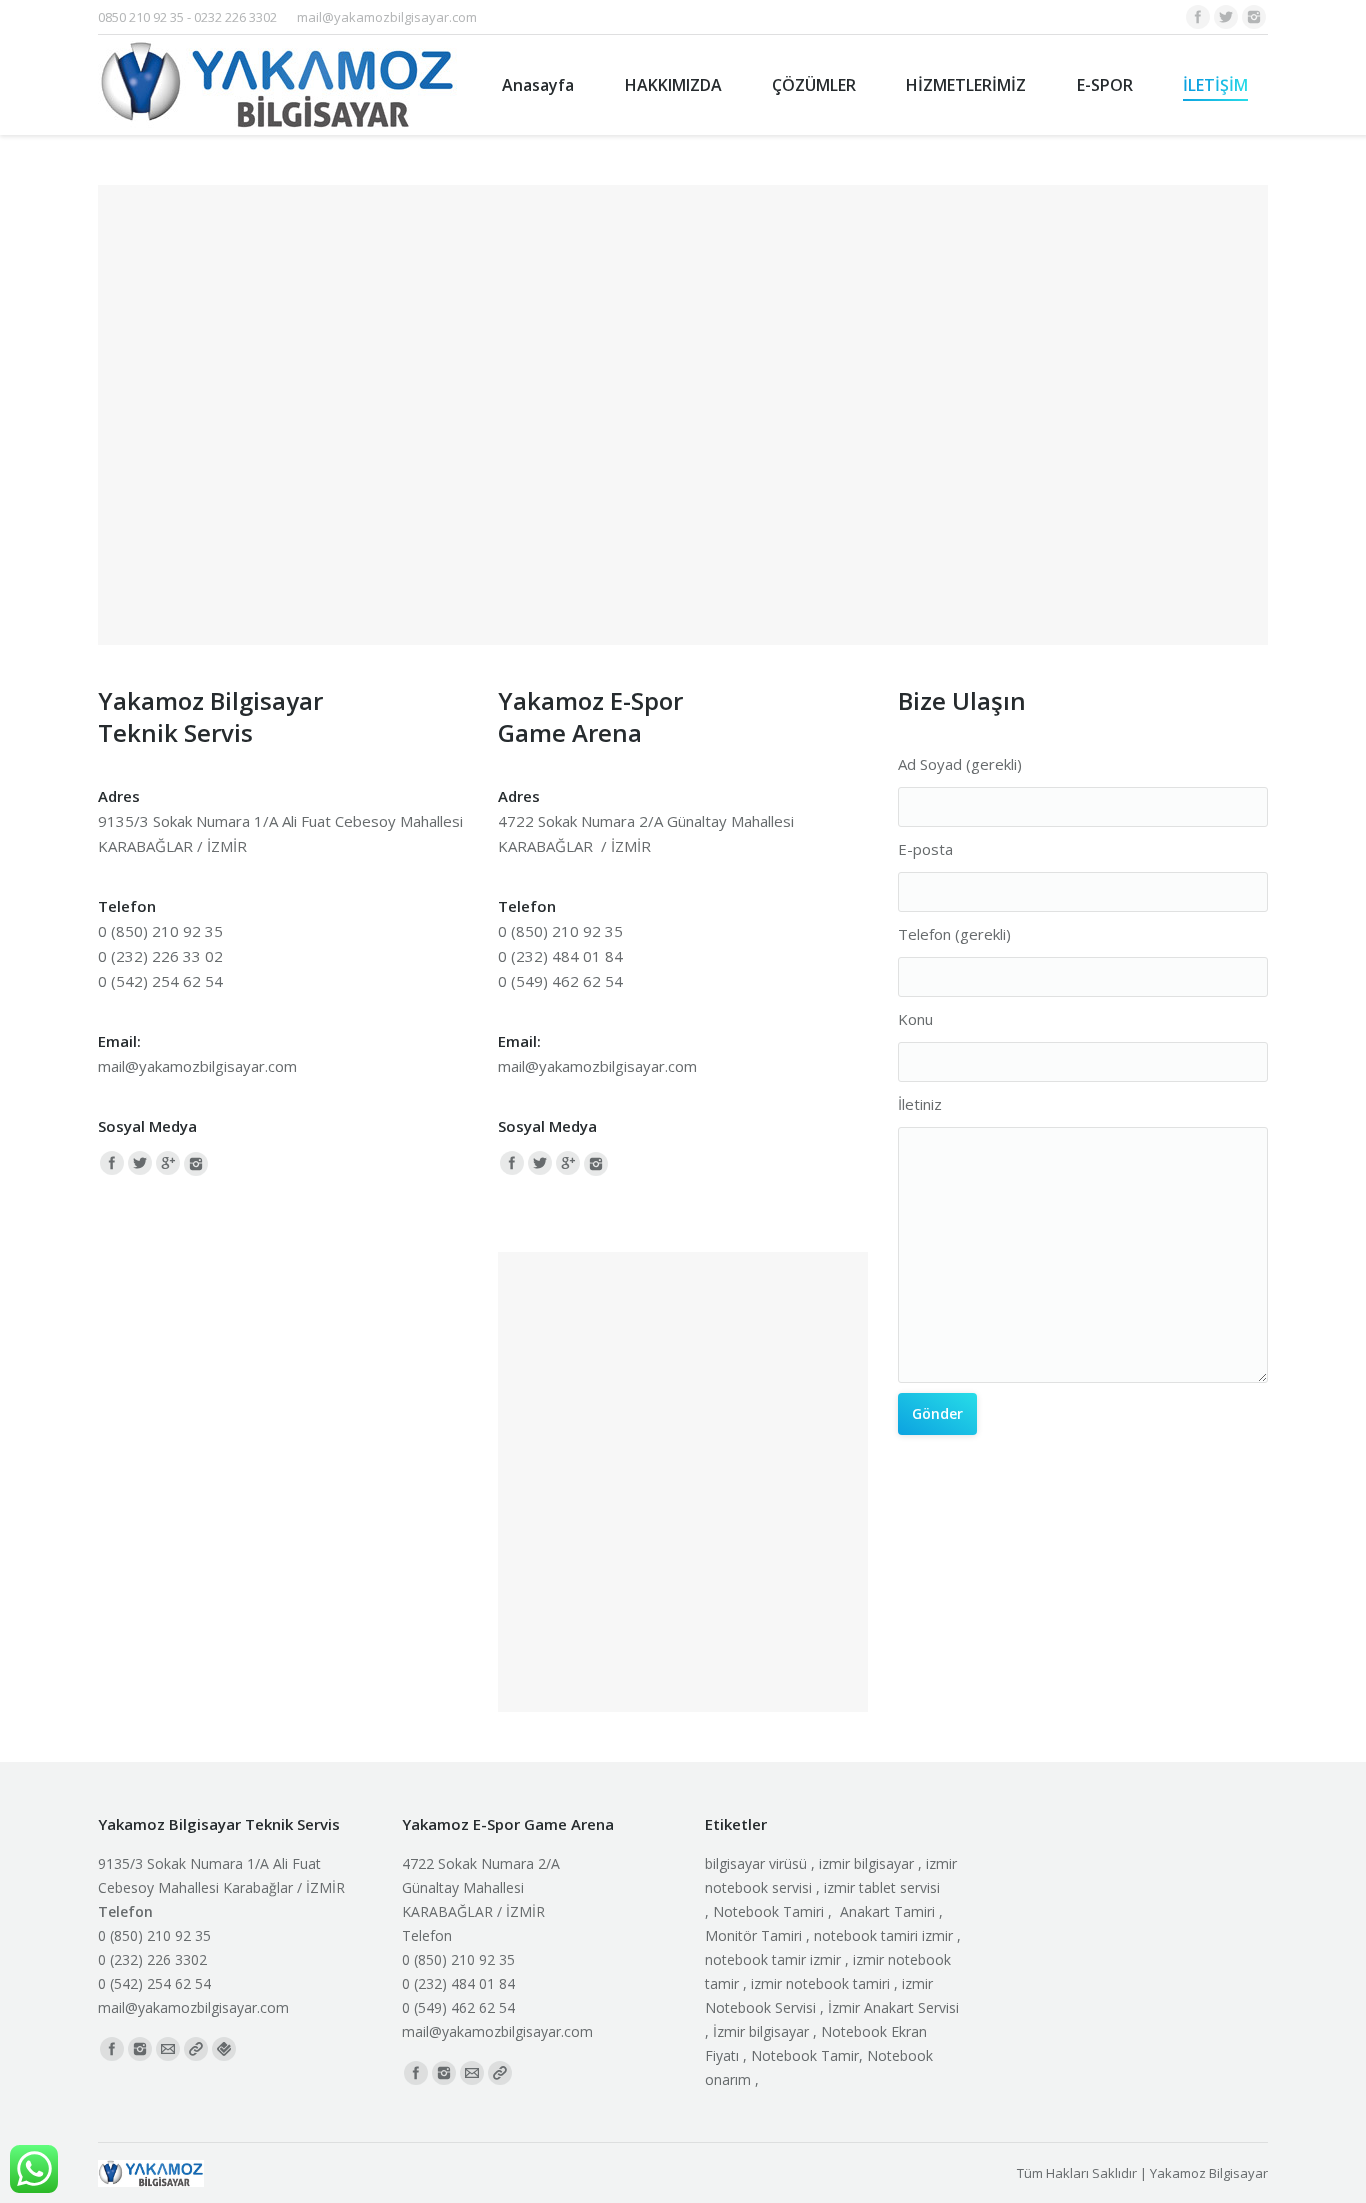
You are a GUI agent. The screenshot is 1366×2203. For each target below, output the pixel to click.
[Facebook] (1198, 17)
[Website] (196, 2049)
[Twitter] (1226, 17)
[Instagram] (1254, 17)
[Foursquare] (224, 2049)
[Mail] (168, 2049)
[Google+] (168, 1163)
